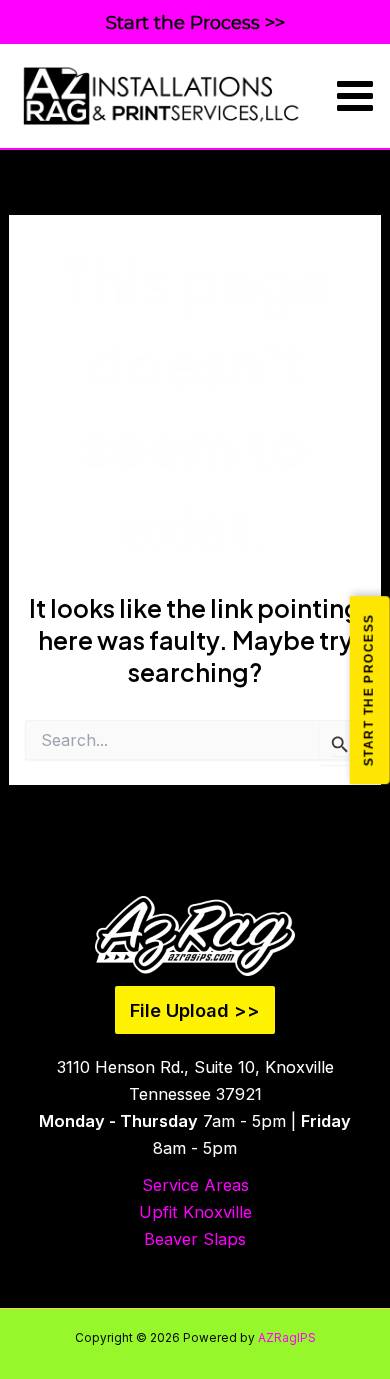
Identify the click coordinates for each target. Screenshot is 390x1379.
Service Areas (195, 1185)
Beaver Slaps (195, 1239)
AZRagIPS (287, 1338)
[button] (195, 23)
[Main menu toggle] (355, 96)
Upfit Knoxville (195, 1212)
